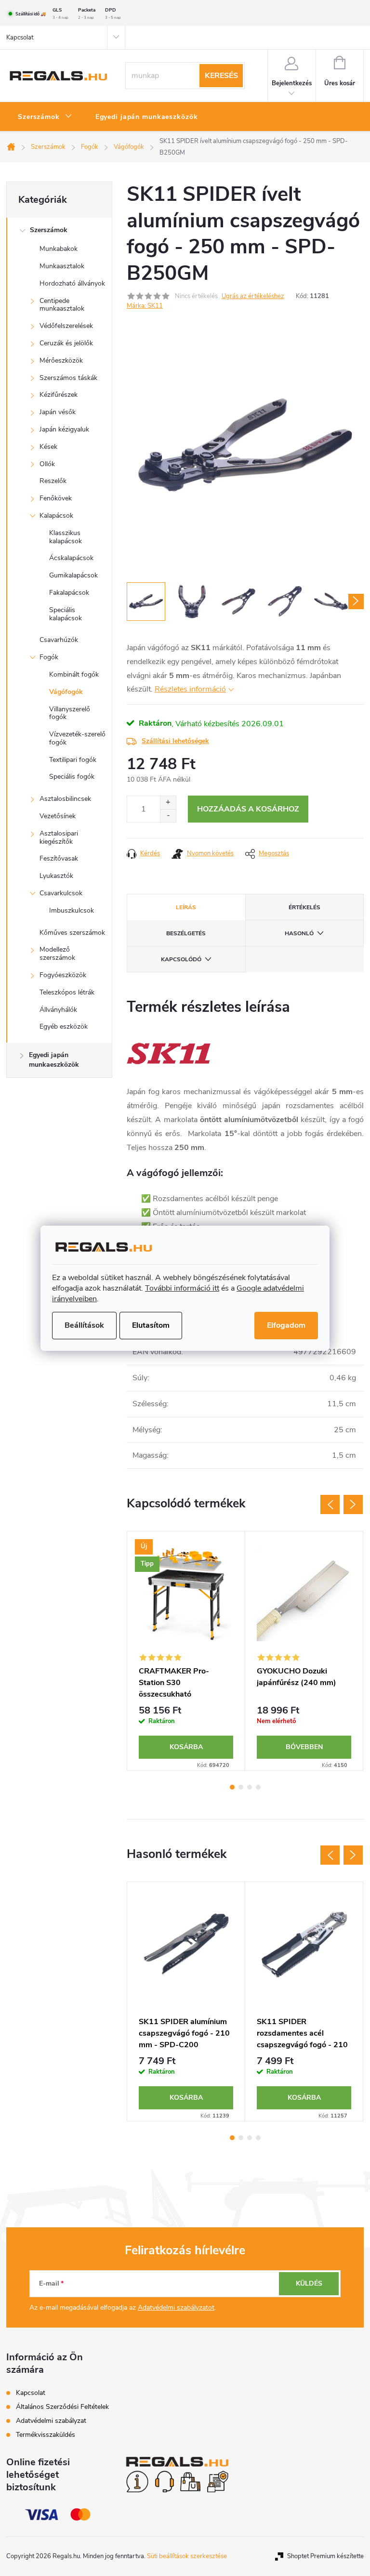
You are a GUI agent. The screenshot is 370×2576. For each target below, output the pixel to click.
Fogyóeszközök (63, 975)
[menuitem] (45, 117)
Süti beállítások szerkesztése (187, 2556)
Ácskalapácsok (71, 558)
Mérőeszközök (61, 360)
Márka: (145, 306)
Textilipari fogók (73, 760)
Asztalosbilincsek (65, 799)
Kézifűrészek (59, 395)
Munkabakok (59, 249)
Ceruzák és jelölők (66, 343)
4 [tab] (258, 1787)
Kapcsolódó (181, 959)
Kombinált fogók (74, 674)
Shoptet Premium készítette (325, 2556)
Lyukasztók (56, 876)
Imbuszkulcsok (72, 910)
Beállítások (84, 1325)
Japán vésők (58, 412)
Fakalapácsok (69, 593)
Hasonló (299, 933)
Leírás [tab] (186, 907)
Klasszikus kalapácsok (66, 537)
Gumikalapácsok (73, 575)
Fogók (49, 657)
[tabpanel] (186, 1651)
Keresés (221, 76)
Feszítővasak (59, 858)
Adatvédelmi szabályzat (51, 2421)
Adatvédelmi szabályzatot (176, 2308)
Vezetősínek (58, 816)
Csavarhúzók (59, 640)
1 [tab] (232, 1787)
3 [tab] (250, 1787)
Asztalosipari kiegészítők (59, 837)
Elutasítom (151, 1325)
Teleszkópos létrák (67, 992)
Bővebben (304, 1747)
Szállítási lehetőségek (175, 741)
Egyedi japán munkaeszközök (54, 1060)
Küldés (309, 2283)
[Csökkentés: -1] (168, 816)
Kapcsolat (20, 38)
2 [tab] (241, 1787)
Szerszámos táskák (68, 378)
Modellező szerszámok (57, 954)
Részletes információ (190, 689)
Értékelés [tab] (304, 907)
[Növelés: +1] (168, 803)
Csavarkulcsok (61, 893)
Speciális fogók (72, 777)
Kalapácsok (56, 516)
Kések (48, 447)
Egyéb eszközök (64, 1026)
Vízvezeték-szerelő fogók (77, 738)
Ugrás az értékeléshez (253, 296)
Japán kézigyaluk (64, 429)
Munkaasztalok (62, 266)
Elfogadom (286, 1325)
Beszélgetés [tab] (186, 933)
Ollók (47, 464)
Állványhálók (58, 1010)
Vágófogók (66, 692)
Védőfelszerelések (66, 326)
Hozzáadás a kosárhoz (248, 809)
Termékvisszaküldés (46, 2435)
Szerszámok (49, 230)
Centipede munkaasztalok (62, 305)
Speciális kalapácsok (66, 614)
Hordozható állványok (72, 283)
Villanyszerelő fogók (70, 713)
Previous (330, 1504)
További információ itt (182, 1288)
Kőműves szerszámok (72, 933)
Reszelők (53, 481)
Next (353, 1504)
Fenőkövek (56, 498)
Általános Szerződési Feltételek (62, 2407)
